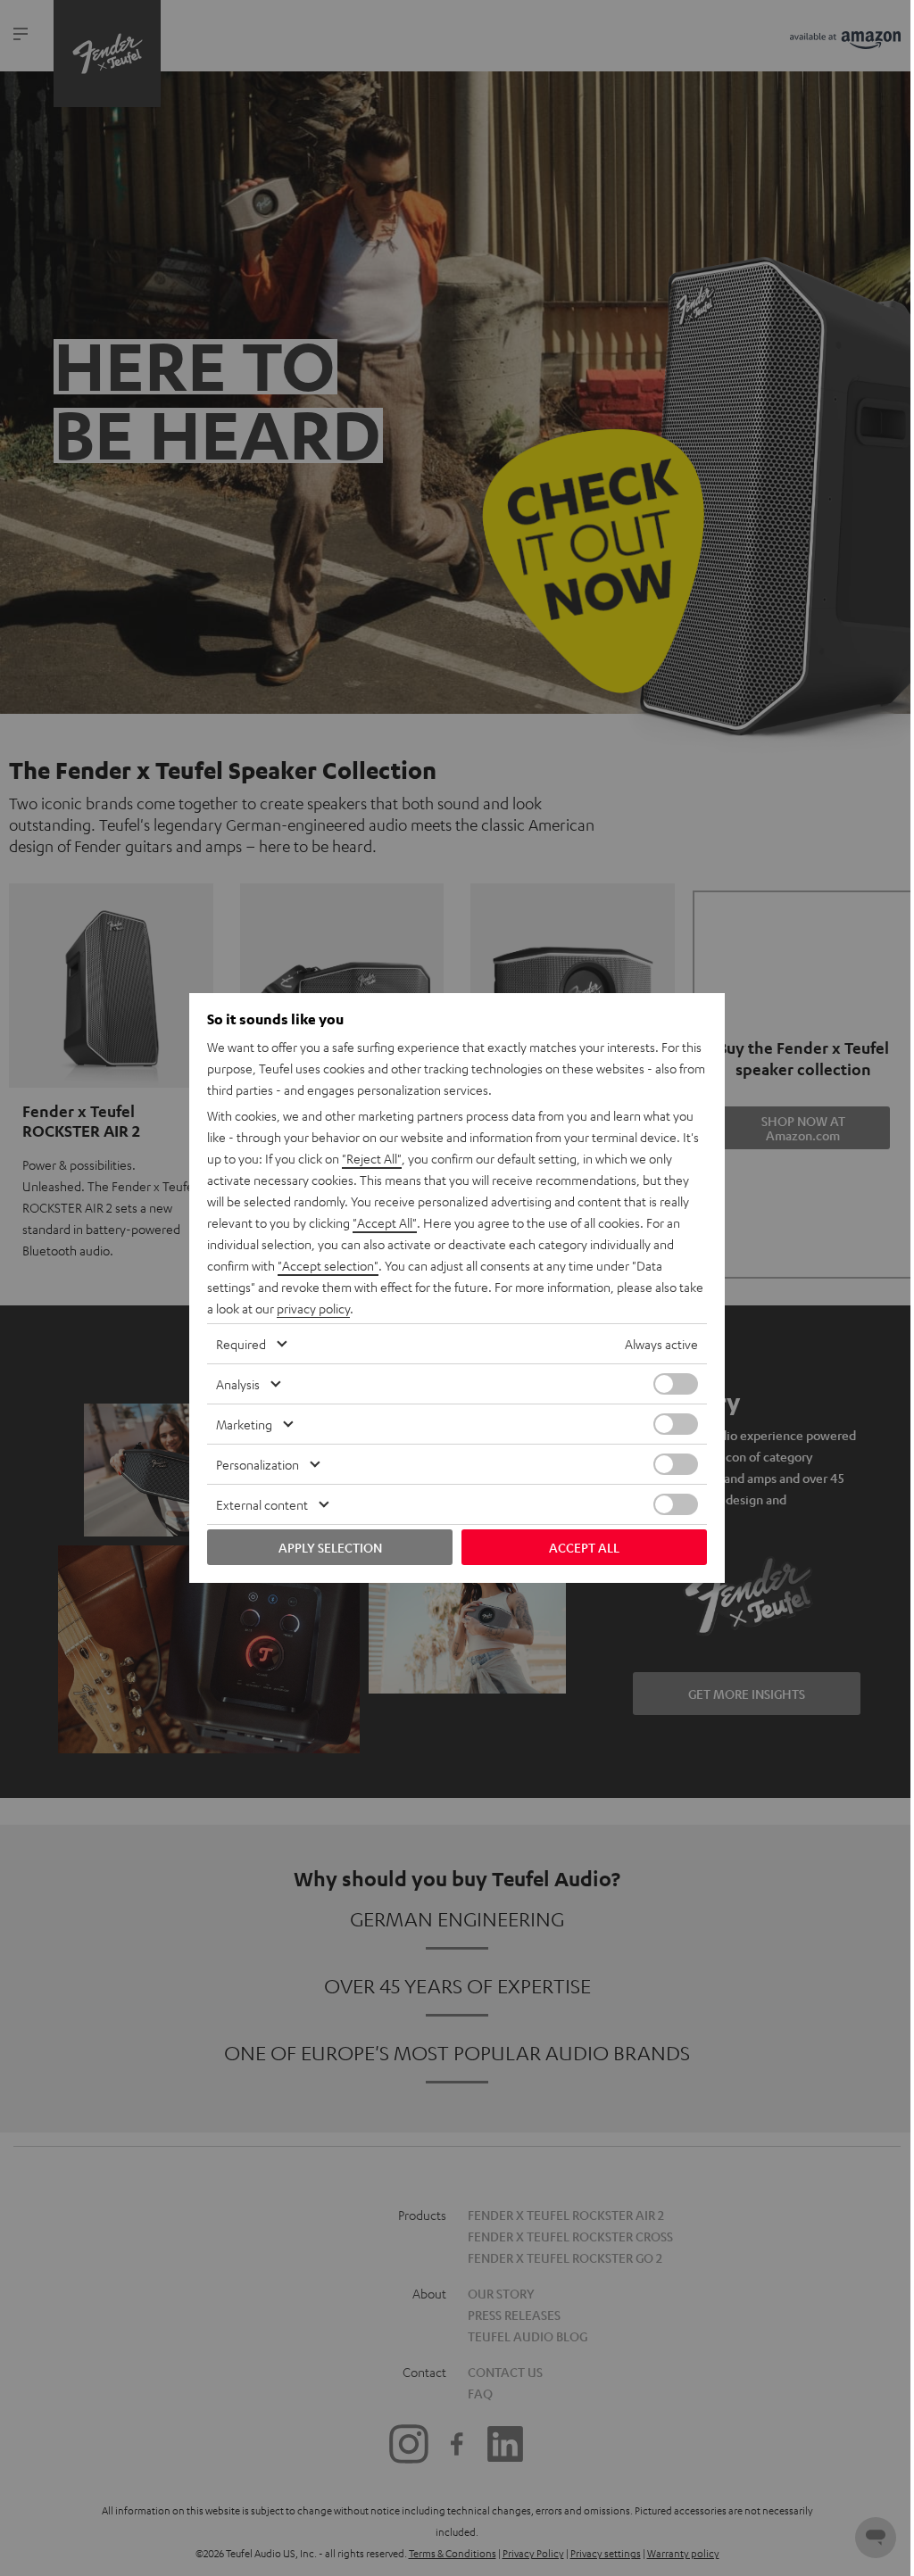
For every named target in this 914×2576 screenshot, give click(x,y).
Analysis (238, 1384)
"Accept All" (385, 1222)
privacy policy (313, 1308)
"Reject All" (372, 1158)
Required (241, 1344)
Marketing (244, 1424)
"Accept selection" (328, 1265)
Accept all (584, 1547)
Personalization (258, 1464)
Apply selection (330, 1547)
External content (262, 1504)
